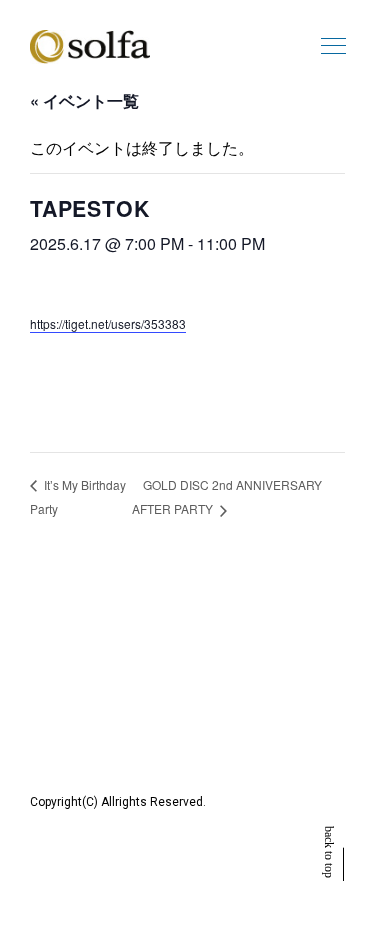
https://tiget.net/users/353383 (108, 323)
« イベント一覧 (84, 100)
